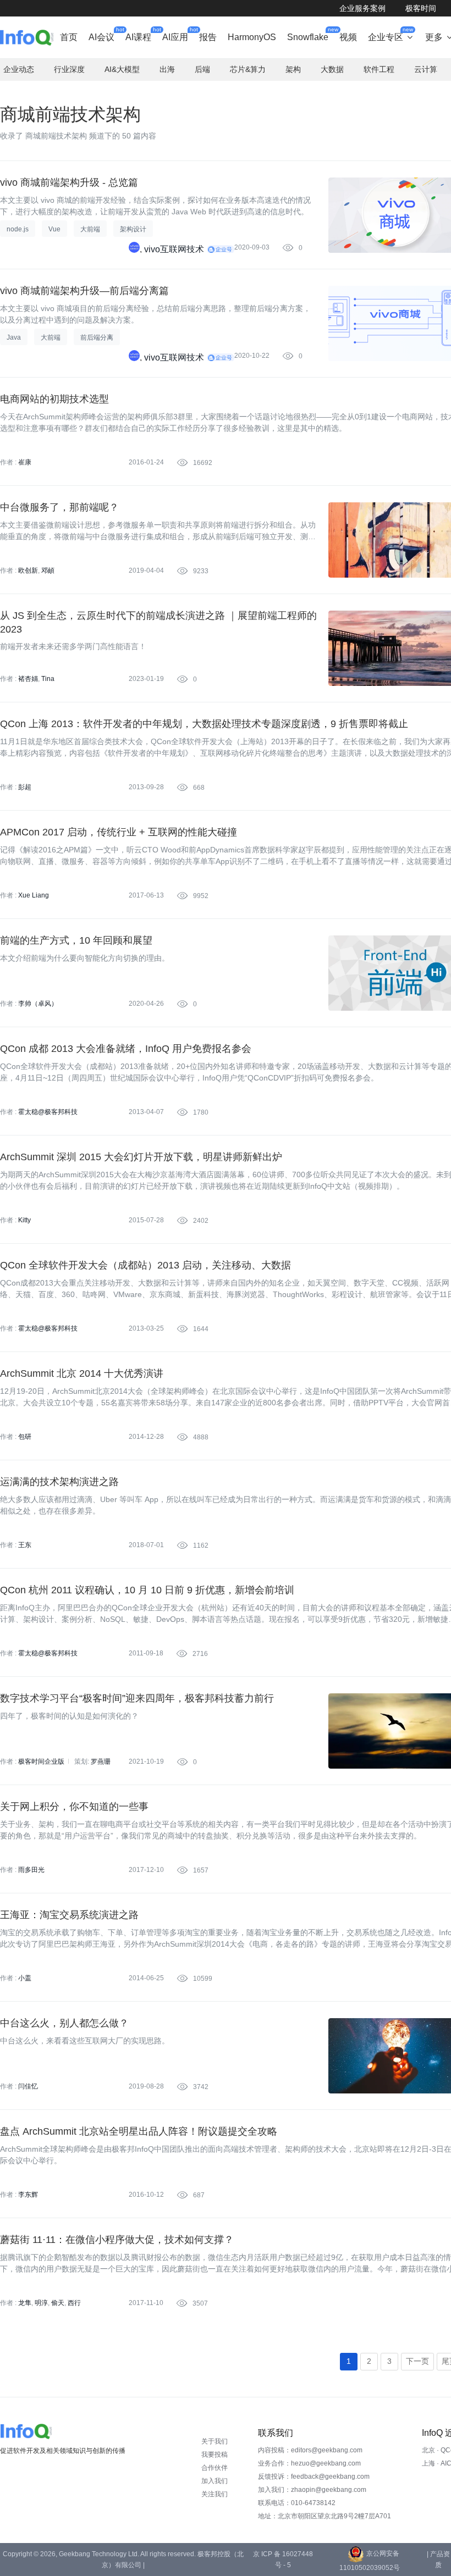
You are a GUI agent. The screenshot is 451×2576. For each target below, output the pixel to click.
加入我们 (215, 2481)
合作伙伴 (215, 2468)
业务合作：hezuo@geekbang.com (309, 2463)
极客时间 (421, 8)
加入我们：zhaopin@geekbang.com (312, 2490)
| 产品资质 (438, 2560)
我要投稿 (215, 2455)
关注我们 (215, 2494)
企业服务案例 (362, 8)
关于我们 (215, 2441)
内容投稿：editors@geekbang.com (310, 2450)
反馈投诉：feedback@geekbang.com (314, 2477)
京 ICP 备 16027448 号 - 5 (283, 2560)
